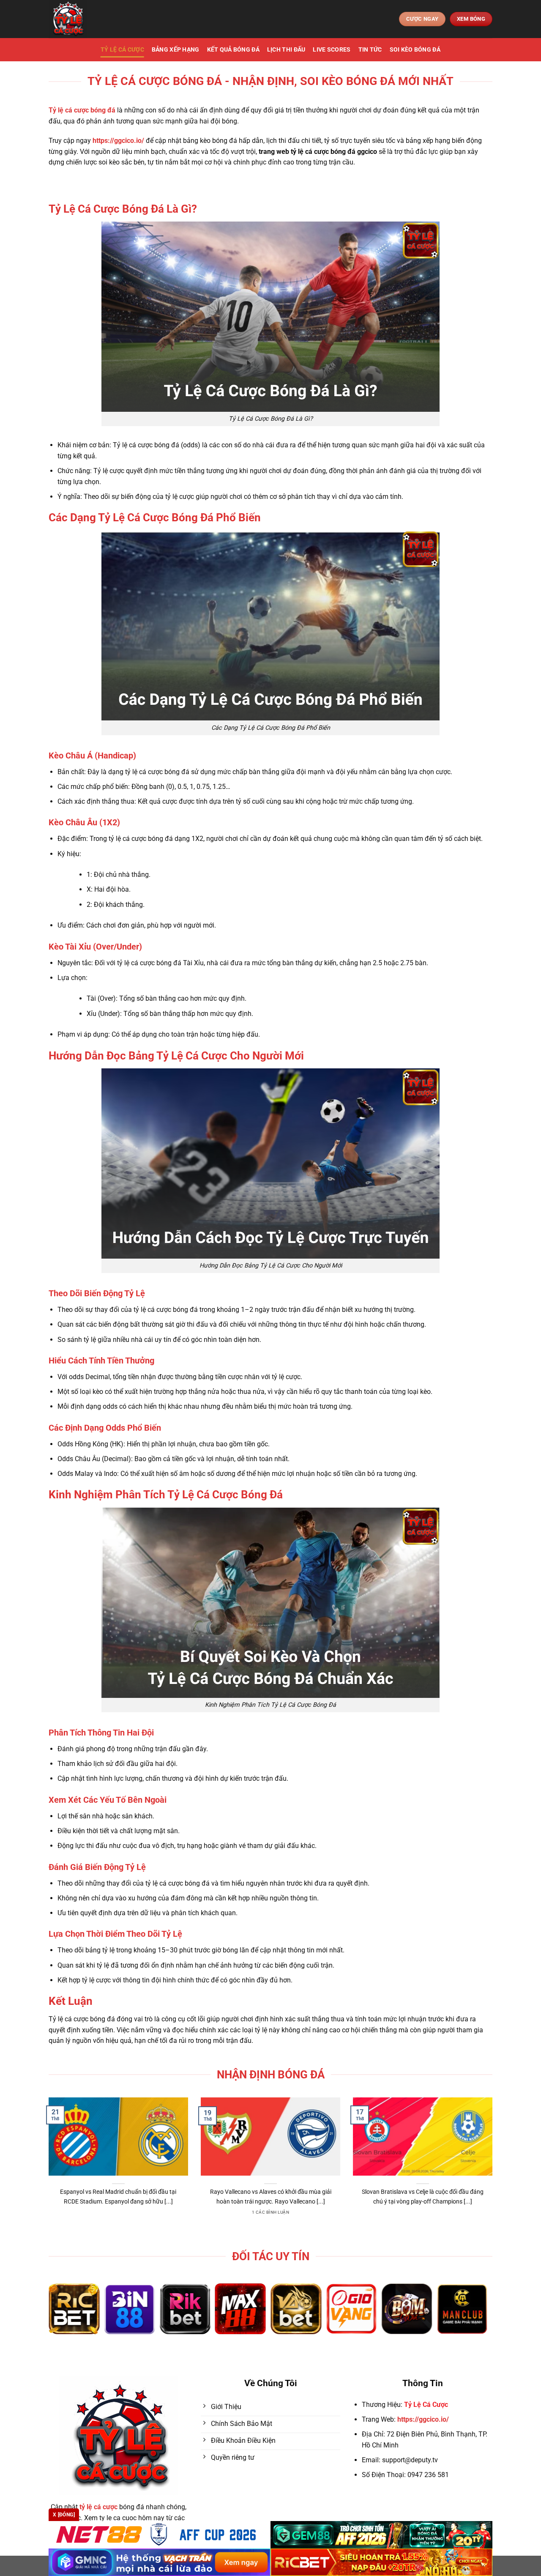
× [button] (406, 1152)
